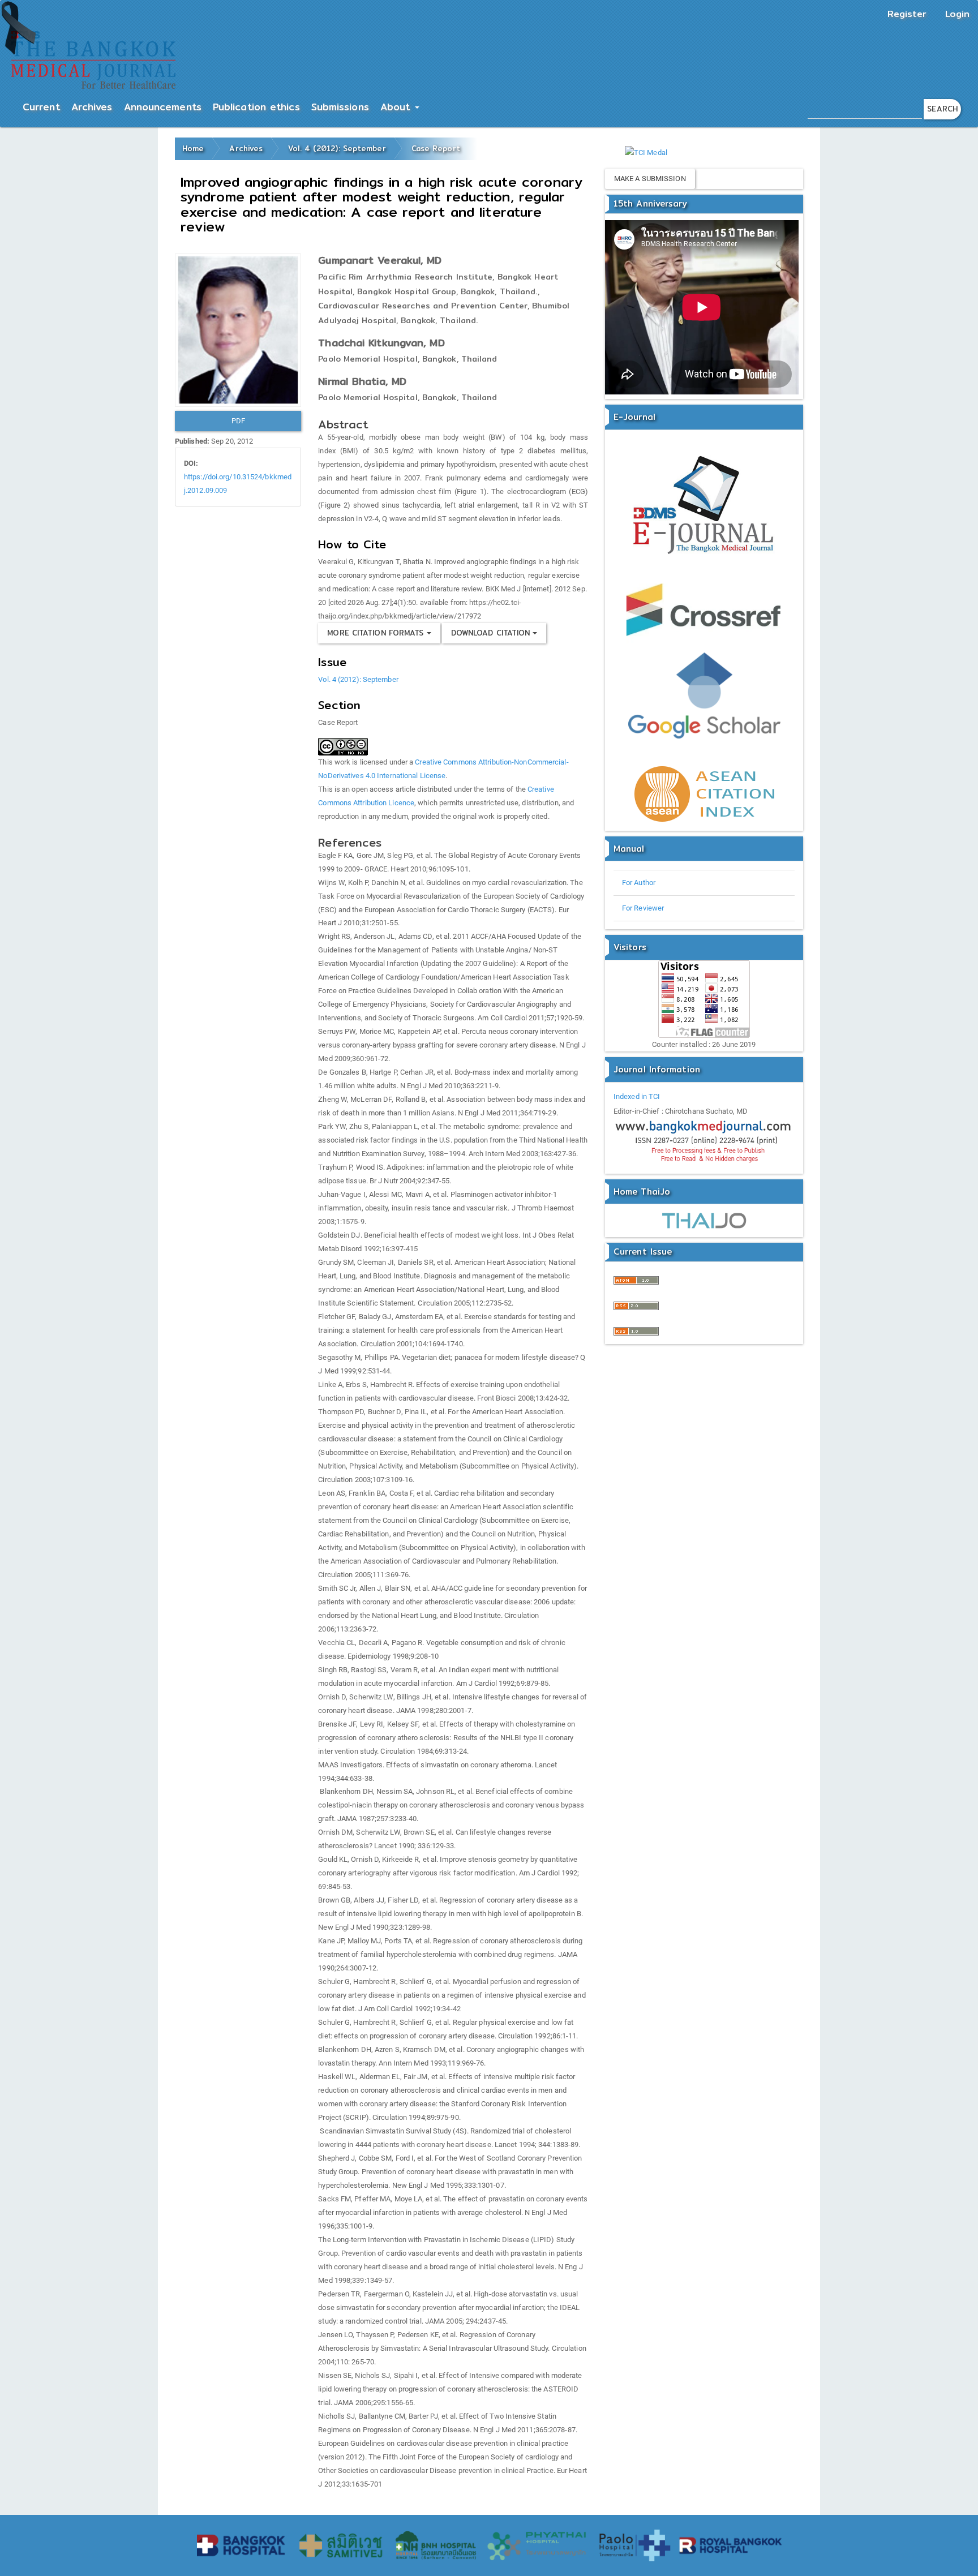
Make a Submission (650, 179)
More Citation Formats (377, 633)
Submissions (340, 107)
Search (942, 109)
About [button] (397, 107)
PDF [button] (238, 421)
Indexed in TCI (637, 1096)
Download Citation (492, 633)
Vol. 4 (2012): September (337, 148)
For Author (639, 883)
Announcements (163, 107)
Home (193, 148)
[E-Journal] (704, 507)
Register (907, 14)
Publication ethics (256, 107)
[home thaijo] (704, 1220)
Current (41, 107)
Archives (92, 107)
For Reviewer (643, 908)
